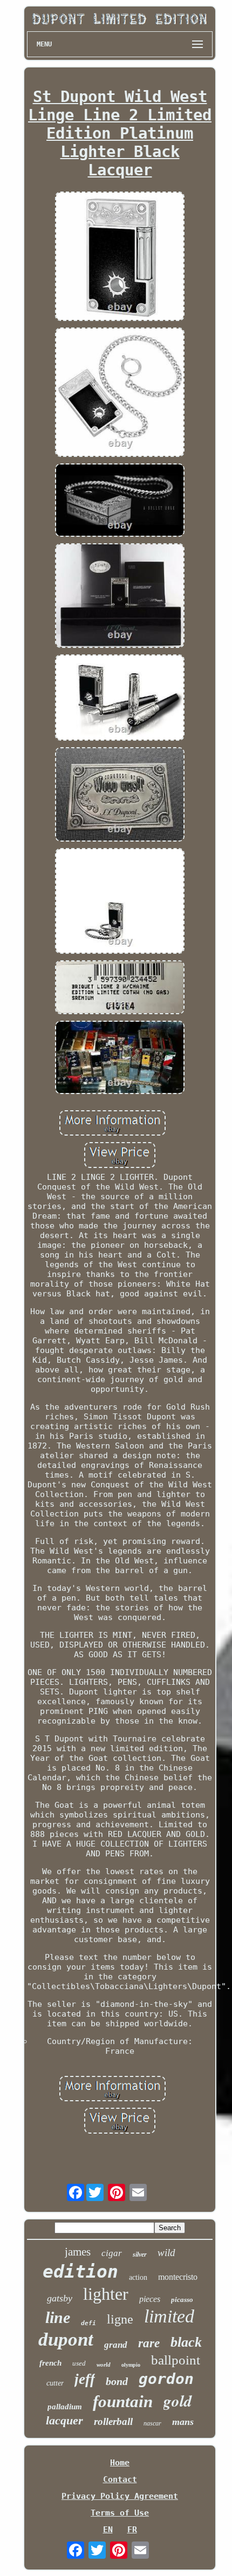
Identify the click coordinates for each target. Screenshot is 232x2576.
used (79, 2363)
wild (166, 2253)
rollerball (113, 2421)
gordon (166, 2379)
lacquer (64, 2420)
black (186, 2342)
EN (108, 2530)
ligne (120, 2319)
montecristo (178, 2277)
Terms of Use (120, 2513)
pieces (150, 2299)
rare (149, 2343)
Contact (120, 2479)
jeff (85, 2379)
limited (169, 2316)
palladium (65, 2407)
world (104, 2365)
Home (120, 2463)
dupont (66, 2339)
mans (183, 2422)
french (50, 2363)
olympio (131, 2365)
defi (88, 2323)
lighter (106, 2294)
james (78, 2252)
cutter (55, 2383)
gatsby (60, 2298)
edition (80, 2271)
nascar (152, 2423)
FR (132, 2530)
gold (178, 2401)
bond (117, 2381)
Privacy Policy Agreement (120, 2496)
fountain (123, 2401)
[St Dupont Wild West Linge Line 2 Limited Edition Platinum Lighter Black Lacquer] (120, 257)
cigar (112, 2253)
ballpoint (176, 2360)
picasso (182, 2300)
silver (140, 2254)
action (138, 2277)
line (58, 2317)
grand (116, 2345)
